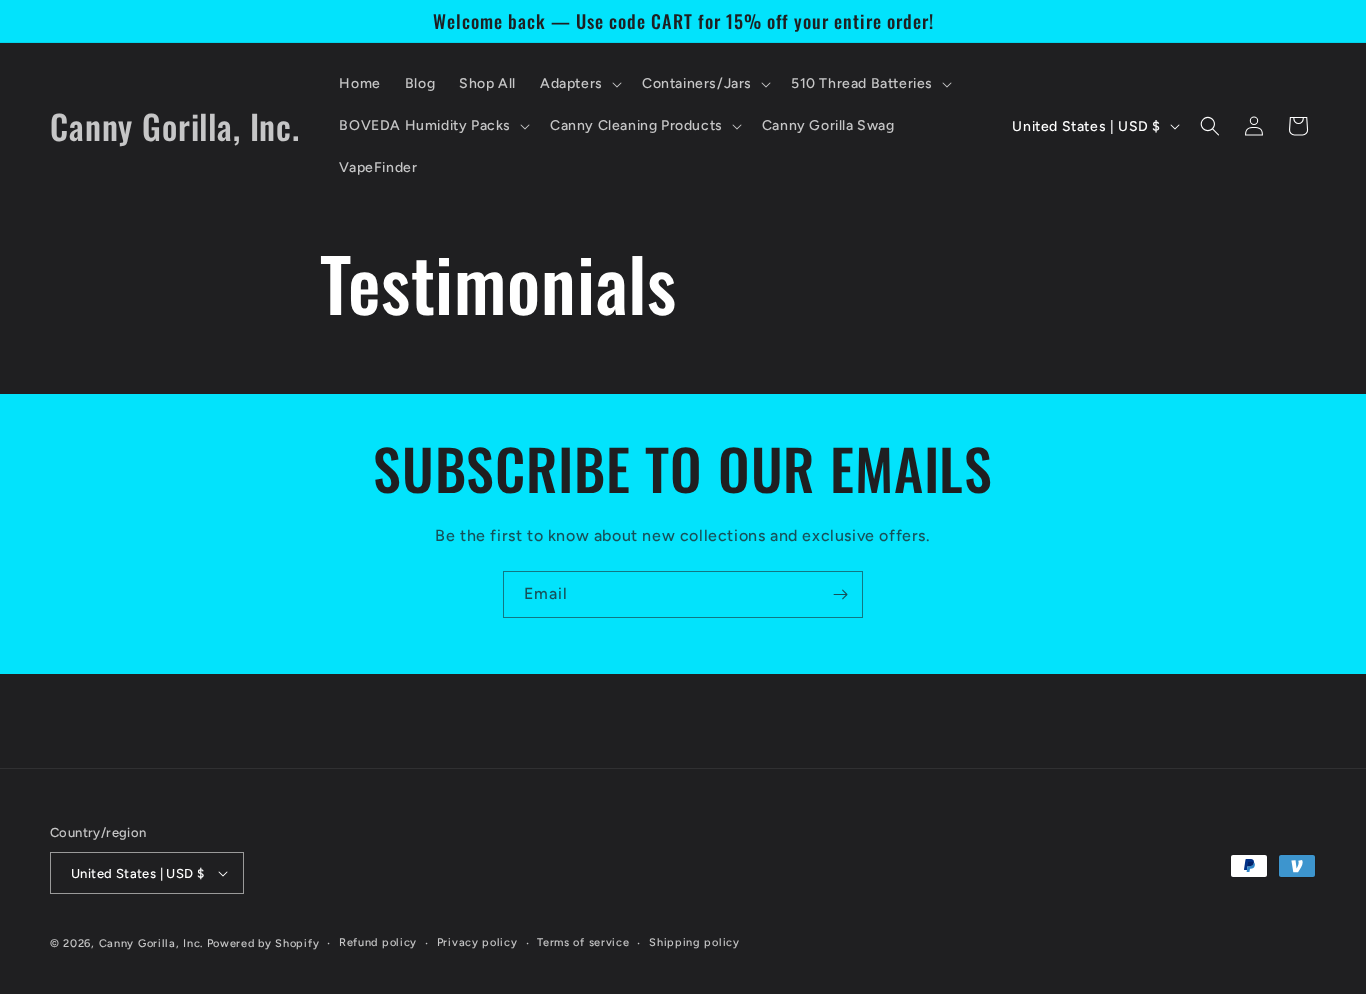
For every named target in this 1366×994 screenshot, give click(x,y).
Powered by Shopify (263, 943)
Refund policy (378, 942)
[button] (579, 84)
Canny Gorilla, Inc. (151, 943)
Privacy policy (477, 942)
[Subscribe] (840, 594)
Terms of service (583, 942)
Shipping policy (694, 942)
